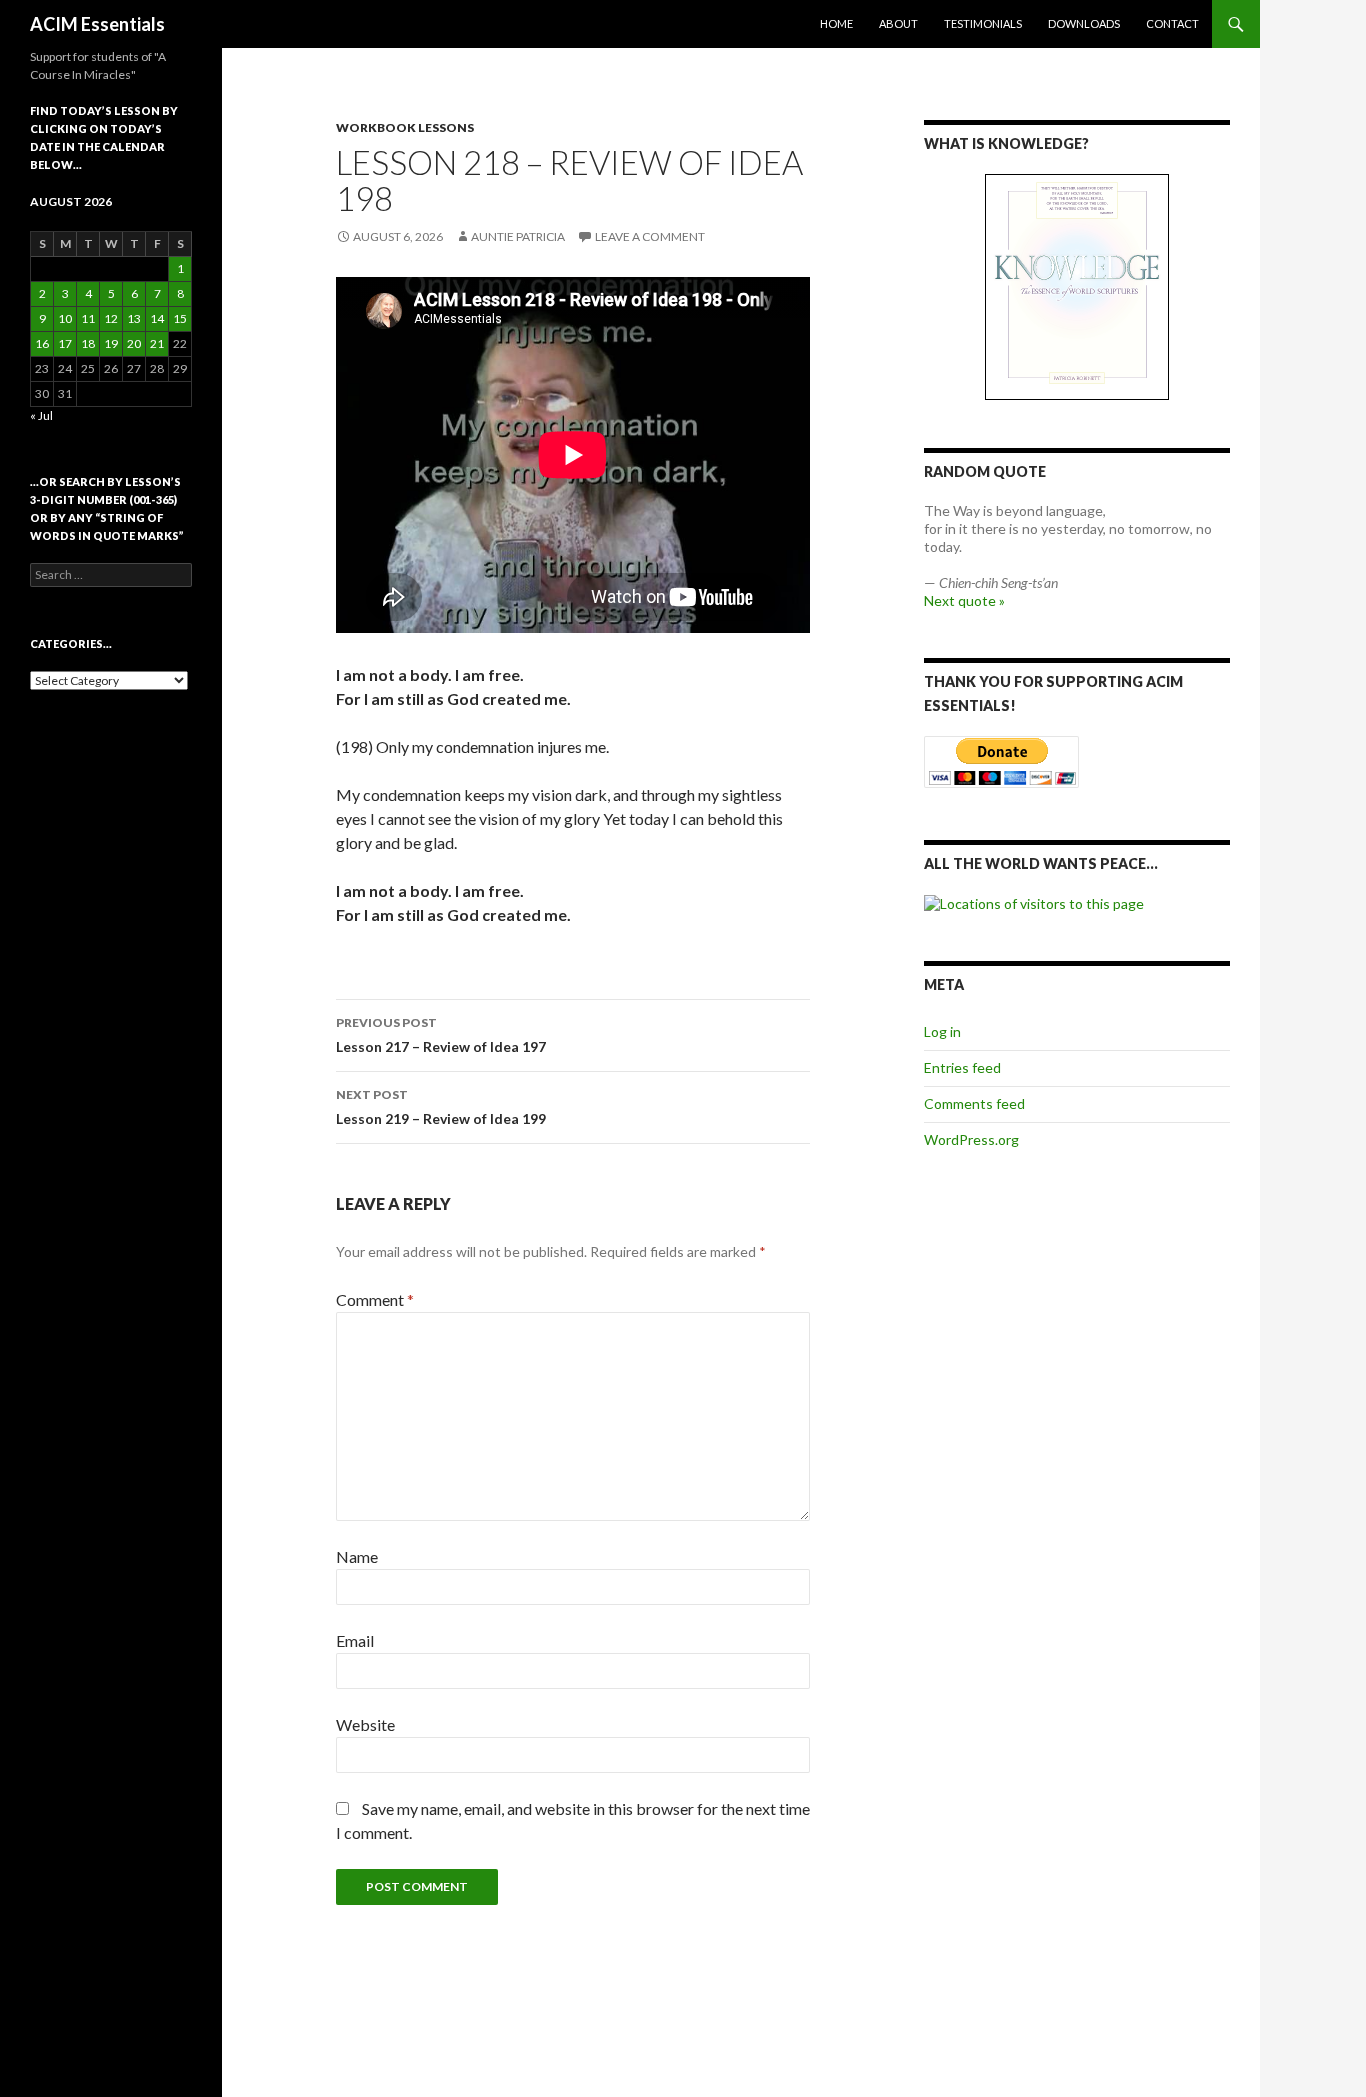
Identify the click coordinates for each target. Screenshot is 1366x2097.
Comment (375, 1299)
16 (42, 343)
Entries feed (962, 1067)
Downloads (1084, 23)
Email (355, 1640)
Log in (942, 1031)
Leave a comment (650, 236)
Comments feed (974, 1103)
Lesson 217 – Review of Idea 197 (441, 1035)
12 (111, 318)
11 (88, 318)
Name (357, 1556)
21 (157, 343)
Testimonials (983, 23)
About (898, 23)
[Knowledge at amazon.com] (1077, 287)
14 (157, 318)
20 (134, 343)
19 (111, 343)
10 (65, 318)
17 (65, 343)
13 (134, 318)
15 (180, 318)
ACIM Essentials (97, 24)
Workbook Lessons (405, 127)
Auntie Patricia (518, 236)
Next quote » (964, 600)
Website (365, 1724)
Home (836, 23)
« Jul (41, 415)
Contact (1172, 23)
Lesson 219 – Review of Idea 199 (441, 1107)
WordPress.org (971, 1139)
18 (88, 343)
